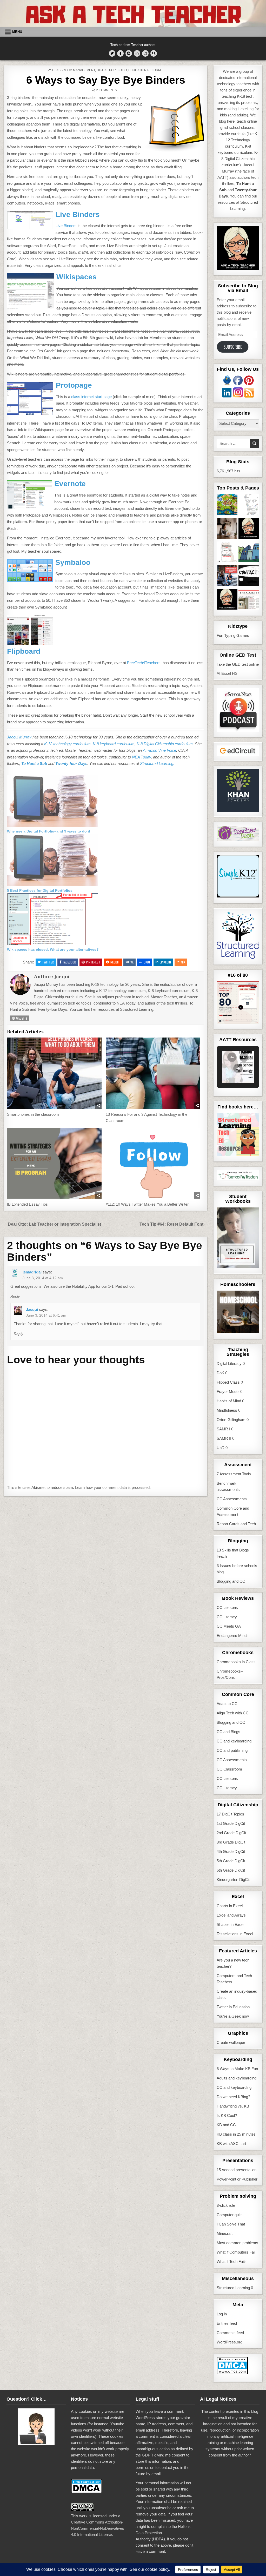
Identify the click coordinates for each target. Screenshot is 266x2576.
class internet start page (91, 397)
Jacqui (62, 977)
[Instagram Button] (145, 53)
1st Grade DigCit (231, 1823)
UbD (221, 1448)
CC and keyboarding (234, 1741)
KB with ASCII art (231, 2144)
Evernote (70, 484)
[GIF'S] (249, 553)
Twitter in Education (233, 2007)
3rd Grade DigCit (231, 1842)
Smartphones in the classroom (33, 1114)
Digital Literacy (229, 1363)
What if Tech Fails (232, 2261)
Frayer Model (228, 1392)
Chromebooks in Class (236, 1662)
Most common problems (237, 2243)
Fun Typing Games (233, 635)
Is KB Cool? (227, 2115)
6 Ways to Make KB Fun (237, 2069)
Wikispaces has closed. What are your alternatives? (53, 949)
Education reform (145, 70)
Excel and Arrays (231, 1915)
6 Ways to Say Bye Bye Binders (106, 80)
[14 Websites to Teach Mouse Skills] (227, 553)
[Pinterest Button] (129, 53)
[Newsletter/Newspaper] (249, 600)
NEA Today (141, 757)
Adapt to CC (227, 1704)
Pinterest (93, 962)
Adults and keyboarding (237, 2078)
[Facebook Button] (120, 53)
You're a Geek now (233, 2016)
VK (132, 962)
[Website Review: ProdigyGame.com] (227, 506)
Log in (222, 2314)
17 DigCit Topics (230, 1814)
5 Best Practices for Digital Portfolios (40, 890)
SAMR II (224, 1438)
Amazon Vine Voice (159, 750)
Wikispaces (77, 277)
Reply (15, 1296)
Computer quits (230, 2215)
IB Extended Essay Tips (27, 1204)
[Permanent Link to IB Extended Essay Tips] (54, 1163)
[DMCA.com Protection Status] (232, 2373)
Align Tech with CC (233, 1713)
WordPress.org (230, 2342)
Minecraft (225, 2233)
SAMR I (223, 1429)
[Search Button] (154, 53)
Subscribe (233, 347)
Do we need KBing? (233, 2097)
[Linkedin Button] (137, 53)
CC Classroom (229, 1769)
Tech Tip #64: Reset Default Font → (174, 1224)
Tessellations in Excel (235, 1934)
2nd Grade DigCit (231, 1833)
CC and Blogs (228, 1732)
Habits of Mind (229, 1401)
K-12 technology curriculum (67, 744)
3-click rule (226, 2205)
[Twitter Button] (112, 53)
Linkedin (165, 962)
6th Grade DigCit (231, 1870)
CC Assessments (232, 1499)
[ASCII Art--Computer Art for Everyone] (249, 506)
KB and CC (226, 2125)
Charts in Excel (230, 1906)
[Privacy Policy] (249, 529)
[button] (232, 1057)
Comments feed (230, 2333)
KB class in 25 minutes (236, 2134)
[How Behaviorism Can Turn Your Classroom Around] (227, 576)
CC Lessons (227, 1607)
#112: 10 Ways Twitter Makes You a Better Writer (147, 1204)
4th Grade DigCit (231, 1851)
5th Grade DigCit (231, 1861)
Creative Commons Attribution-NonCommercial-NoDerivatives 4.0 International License (98, 2528)
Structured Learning (233, 2288)
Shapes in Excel (230, 1924)
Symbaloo (73, 562)
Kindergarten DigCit (233, 1880)
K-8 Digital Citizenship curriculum (165, 744)
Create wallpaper (231, 2042)
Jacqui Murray (19, 737)
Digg (147, 962)
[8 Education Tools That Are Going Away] (227, 600)
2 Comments (107, 90)
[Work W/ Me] (227, 529)
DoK (220, 1373)
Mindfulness (227, 1410)
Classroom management (74, 70)
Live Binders (78, 214)
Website (21, 1018)
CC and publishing (232, 1750)
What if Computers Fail (236, 2252)
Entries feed (227, 2323)
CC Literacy (227, 1617)
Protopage (74, 385)
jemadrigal (32, 1272)
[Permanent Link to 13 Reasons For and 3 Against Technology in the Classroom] (153, 1073)
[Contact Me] (249, 576)
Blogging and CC (231, 1581)
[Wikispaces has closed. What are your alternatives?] (52, 944)
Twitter (48, 962)
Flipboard (24, 651)
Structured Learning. (157, 764)
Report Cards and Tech (236, 1524)
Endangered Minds (233, 1636)
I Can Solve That (231, 2224)
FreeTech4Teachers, (144, 663)
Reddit (115, 962)
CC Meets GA (229, 1626)
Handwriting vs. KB (233, 2106)
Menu (17, 32)
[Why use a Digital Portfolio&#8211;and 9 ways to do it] (52, 825)
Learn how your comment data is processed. (113, 1487)
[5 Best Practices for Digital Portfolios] (52, 884)
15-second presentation (237, 2170)
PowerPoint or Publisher (237, 2179)
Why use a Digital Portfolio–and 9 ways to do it (49, 831)
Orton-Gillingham (231, 1420)
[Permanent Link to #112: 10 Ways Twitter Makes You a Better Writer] (153, 1163)
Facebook (69, 962)
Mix (183, 962)
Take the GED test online (238, 664)
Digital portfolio (112, 70)
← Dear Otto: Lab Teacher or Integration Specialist (52, 1224)
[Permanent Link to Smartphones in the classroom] (54, 1073)
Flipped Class (228, 1382)
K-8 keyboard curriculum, (114, 744)
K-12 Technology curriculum (242, 140)
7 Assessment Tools (234, 1474)
